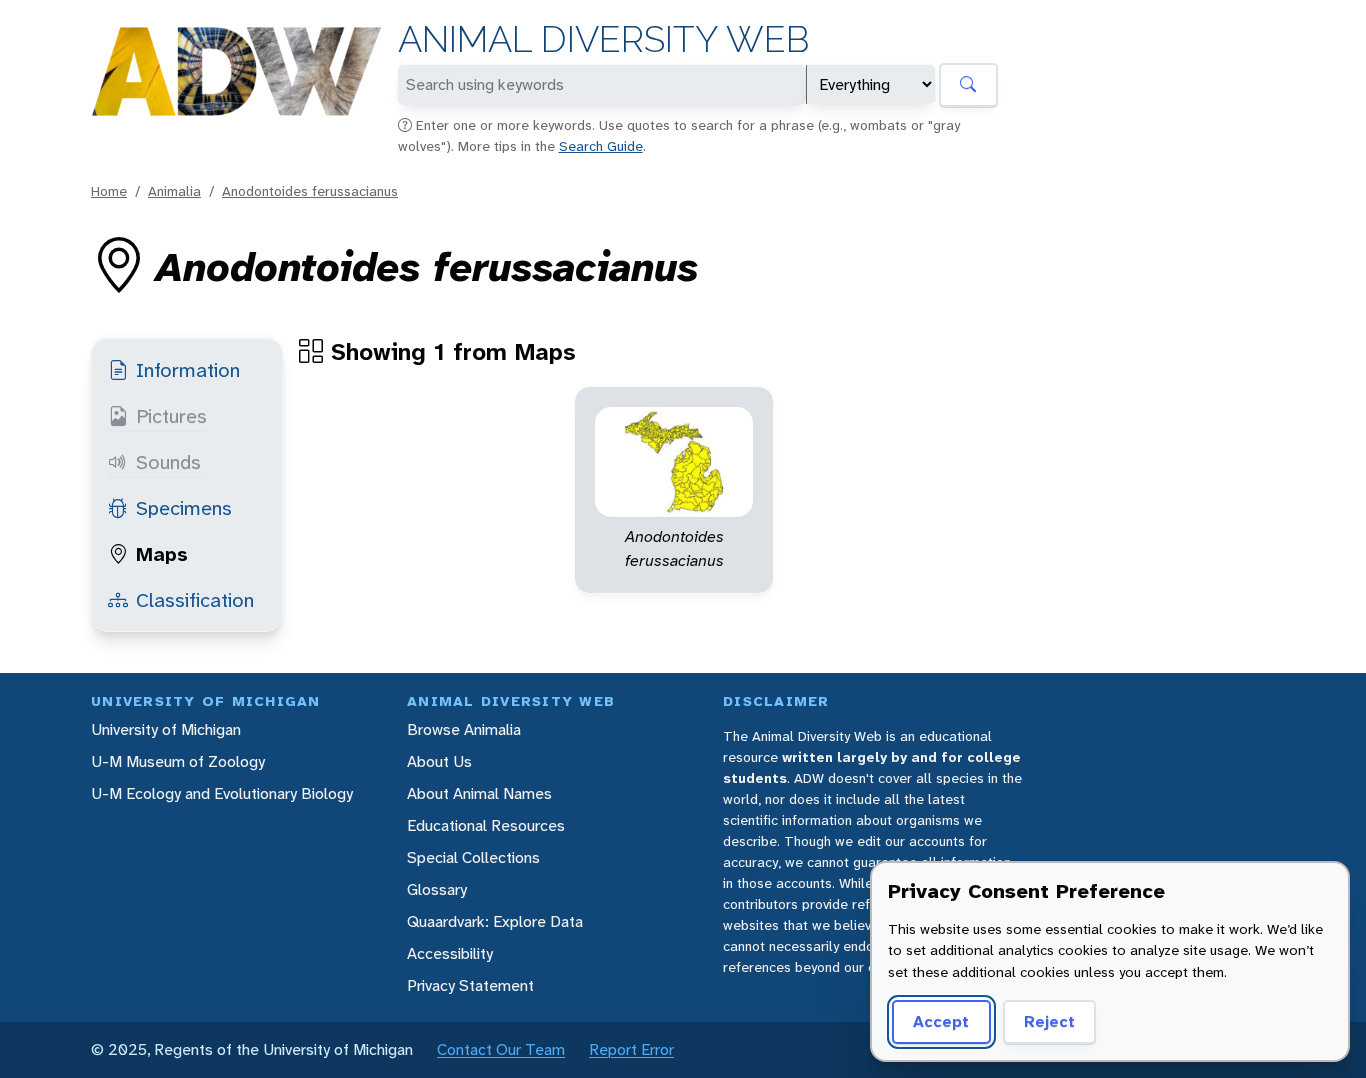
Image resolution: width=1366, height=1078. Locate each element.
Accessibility (450, 953)
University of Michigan (166, 729)
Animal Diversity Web (603, 39)
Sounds (168, 462)
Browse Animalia (464, 729)
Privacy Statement (470, 985)
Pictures (171, 416)
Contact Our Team (501, 1049)
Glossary (437, 889)
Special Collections (473, 857)
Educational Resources (486, 825)
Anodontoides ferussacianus (310, 191)
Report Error (631, 1049)
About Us (439, 761)
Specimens (184, 508)
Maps (162, 554)
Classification (195, 600)
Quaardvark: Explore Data (495, 921)
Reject (1049, 1021)
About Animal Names (479, 793)
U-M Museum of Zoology (178, 761)
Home (109, 191)
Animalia (174, 191)
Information (188, 370)
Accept (941, 1021)
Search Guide (601, 146)
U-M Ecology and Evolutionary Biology (222, 793)
